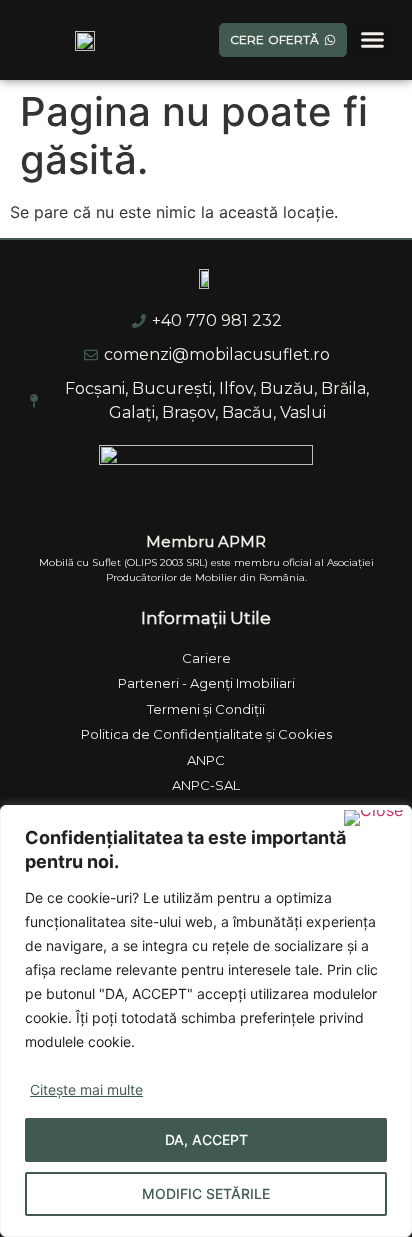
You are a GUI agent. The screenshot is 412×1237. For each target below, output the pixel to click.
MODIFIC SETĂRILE (206, 1193)
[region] (206, 1021)
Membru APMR (206, 541)
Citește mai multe (86, 1089)
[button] (372, 40)
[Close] (373, 818)
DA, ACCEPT (206, 1139)
